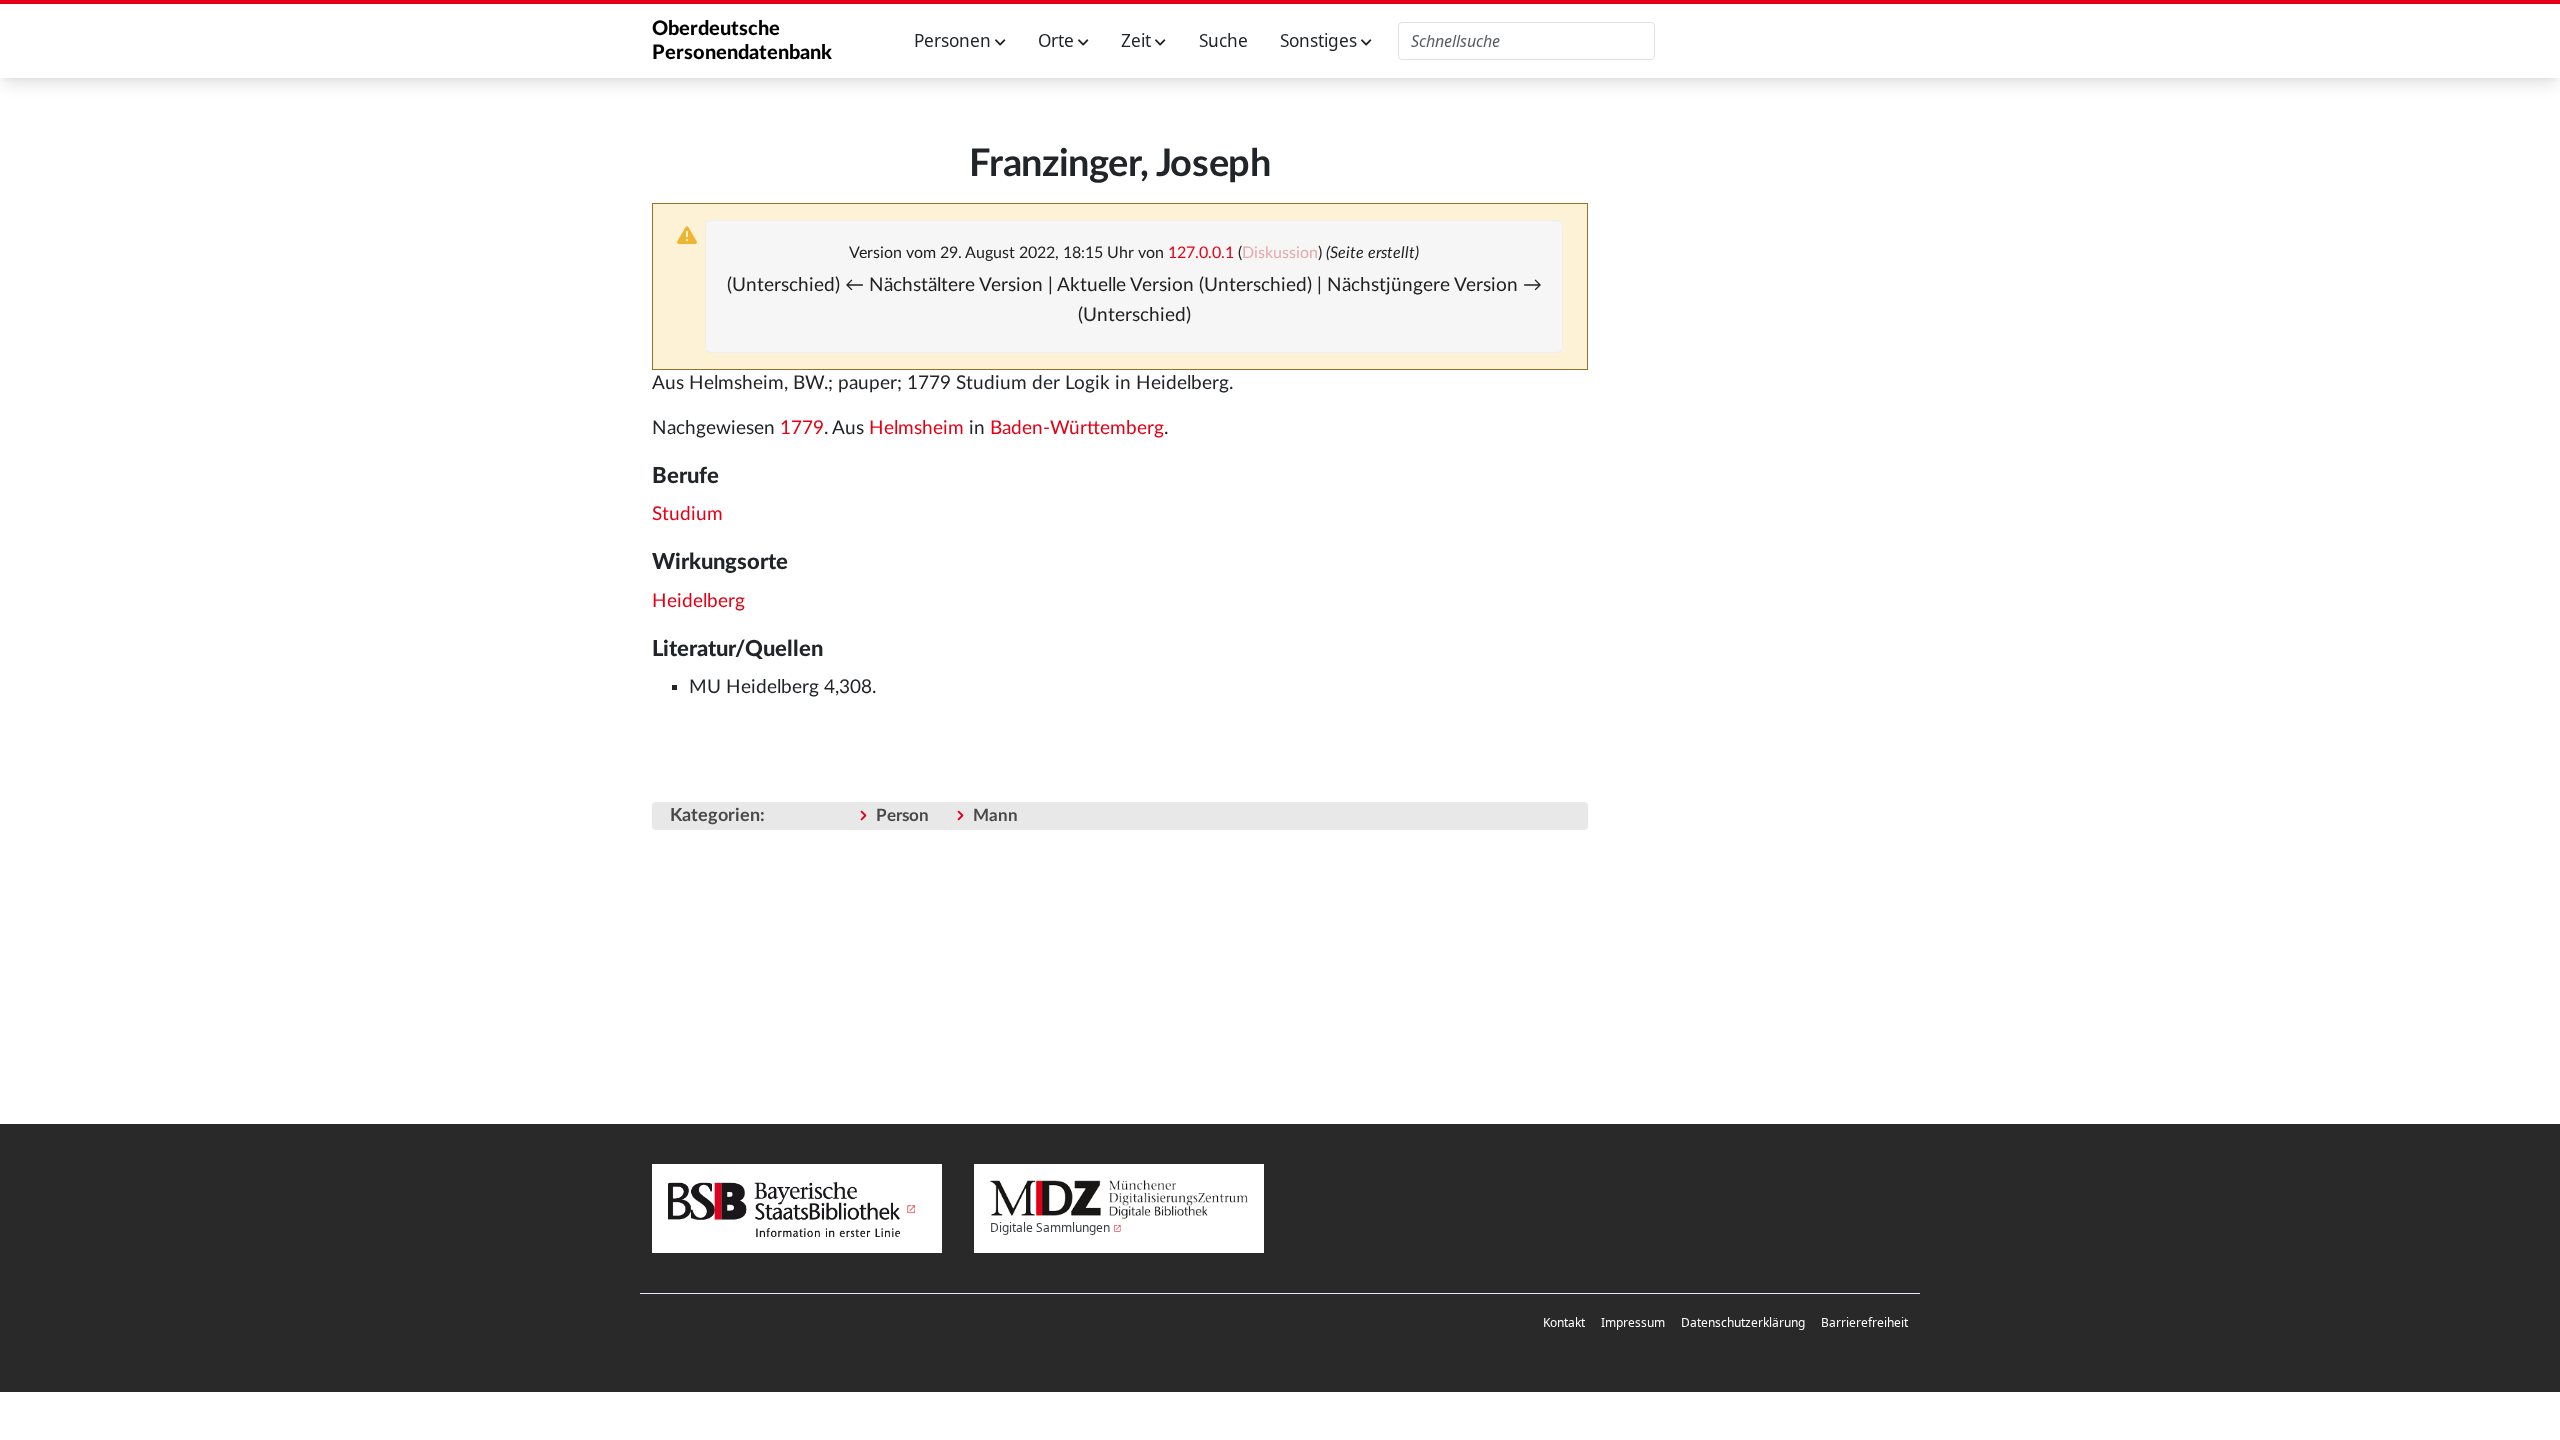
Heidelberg (698, 601)
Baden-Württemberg (1077, 428)
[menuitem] (1564, 1323)
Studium (687, 514)
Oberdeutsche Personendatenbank (742, 41)
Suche (1223, 40)
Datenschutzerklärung (1743, 1322)
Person (902, 815)
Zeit (1138, 40)
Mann (995, 815)
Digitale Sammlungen (1050, 1227)
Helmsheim (916, 428)
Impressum (1633, 1322)
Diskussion (1280, 253)
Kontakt (1564, 1322)
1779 (802, 428)
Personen (954, 40)
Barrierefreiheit (1864, 1322)
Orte (1058, 40)
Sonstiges (1320, 40)
